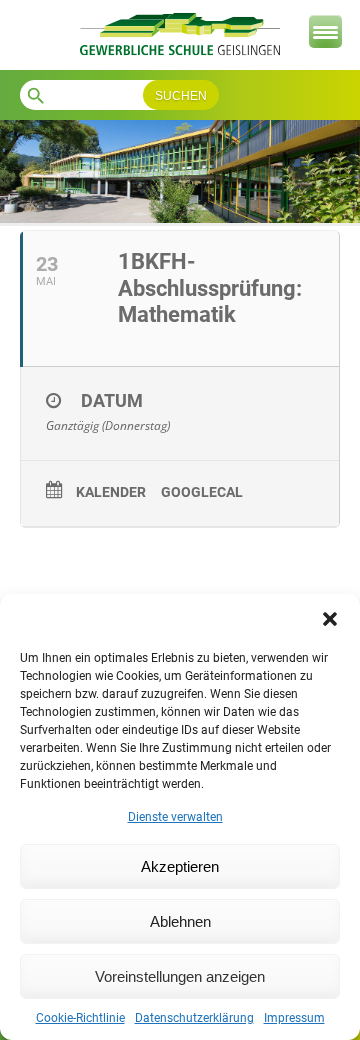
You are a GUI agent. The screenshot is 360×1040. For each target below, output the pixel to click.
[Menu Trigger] (325, 31)
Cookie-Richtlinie (80, 1018)
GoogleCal (202, 492)
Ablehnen (180, 921)
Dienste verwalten (175, 817)
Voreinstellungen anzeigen (180, 976)
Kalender (111, 492)
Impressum (294, 1018)
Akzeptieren (180, 866)
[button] (330, 619)
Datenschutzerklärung (194, 1018)
